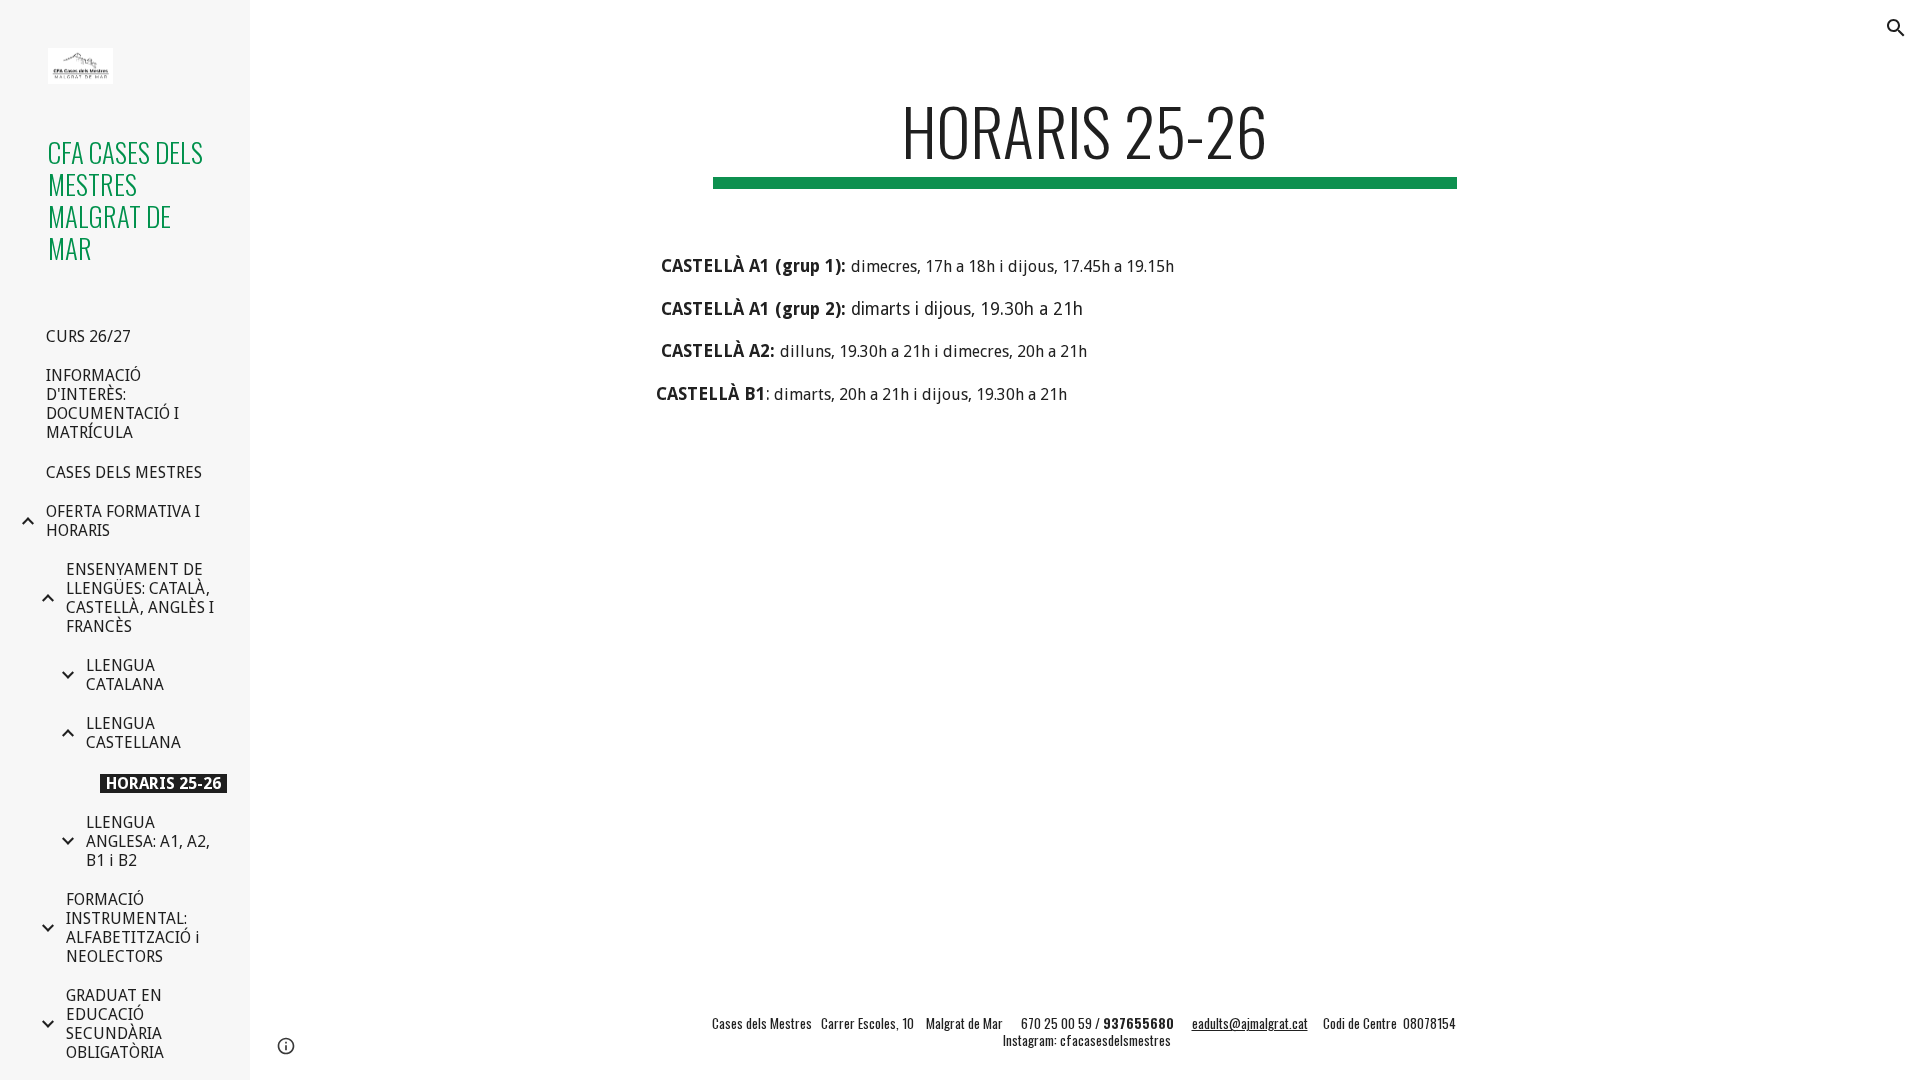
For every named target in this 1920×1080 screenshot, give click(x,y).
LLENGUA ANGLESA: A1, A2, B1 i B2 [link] (148, 841)
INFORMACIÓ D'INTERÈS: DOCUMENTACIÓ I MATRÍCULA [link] (112, 404)
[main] (1085, 140)
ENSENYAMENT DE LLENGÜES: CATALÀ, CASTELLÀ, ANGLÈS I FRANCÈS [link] (140, 598)
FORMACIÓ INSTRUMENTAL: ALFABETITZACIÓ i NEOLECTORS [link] (133, 928)
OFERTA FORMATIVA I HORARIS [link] (123, 521)
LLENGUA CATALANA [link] (125, 675)
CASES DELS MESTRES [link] (124, 472)
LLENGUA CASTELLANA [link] (133, 733)
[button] (1896, 28)
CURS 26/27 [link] (88, 336)
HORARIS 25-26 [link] (163, 783)
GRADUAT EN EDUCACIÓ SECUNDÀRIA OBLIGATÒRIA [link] (115, 1024)
